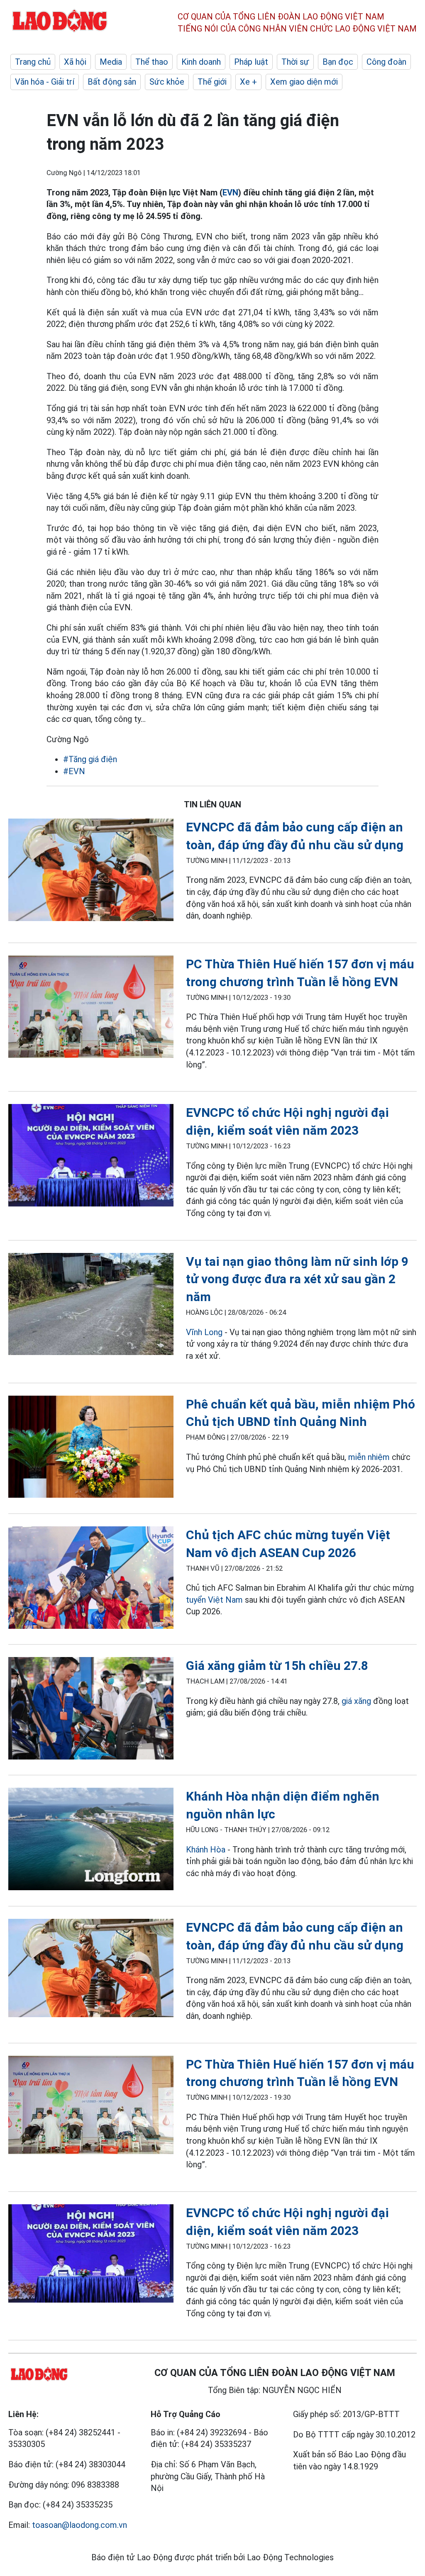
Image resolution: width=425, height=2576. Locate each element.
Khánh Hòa (206, 1850)
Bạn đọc (338, 62)
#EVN (74, 771)
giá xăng (356, 1701)
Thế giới (212, 82)
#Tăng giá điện (90, 759)
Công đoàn (386, 62)
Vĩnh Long (204, 1332)
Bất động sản (112, 82)
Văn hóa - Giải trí (45, 82)
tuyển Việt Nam (214, 1600)
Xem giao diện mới (304, 82)
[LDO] (91, 871)
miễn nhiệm (369, 1457)
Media (111, 62)
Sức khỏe (167, 82)
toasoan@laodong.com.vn (79, 2525)
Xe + (248, 82)
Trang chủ (33, 62)
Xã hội (75, 62)
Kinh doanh (201, 62)
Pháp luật (251, 62)
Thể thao (152, 62)
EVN (230, 193)
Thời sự (295, 62)
